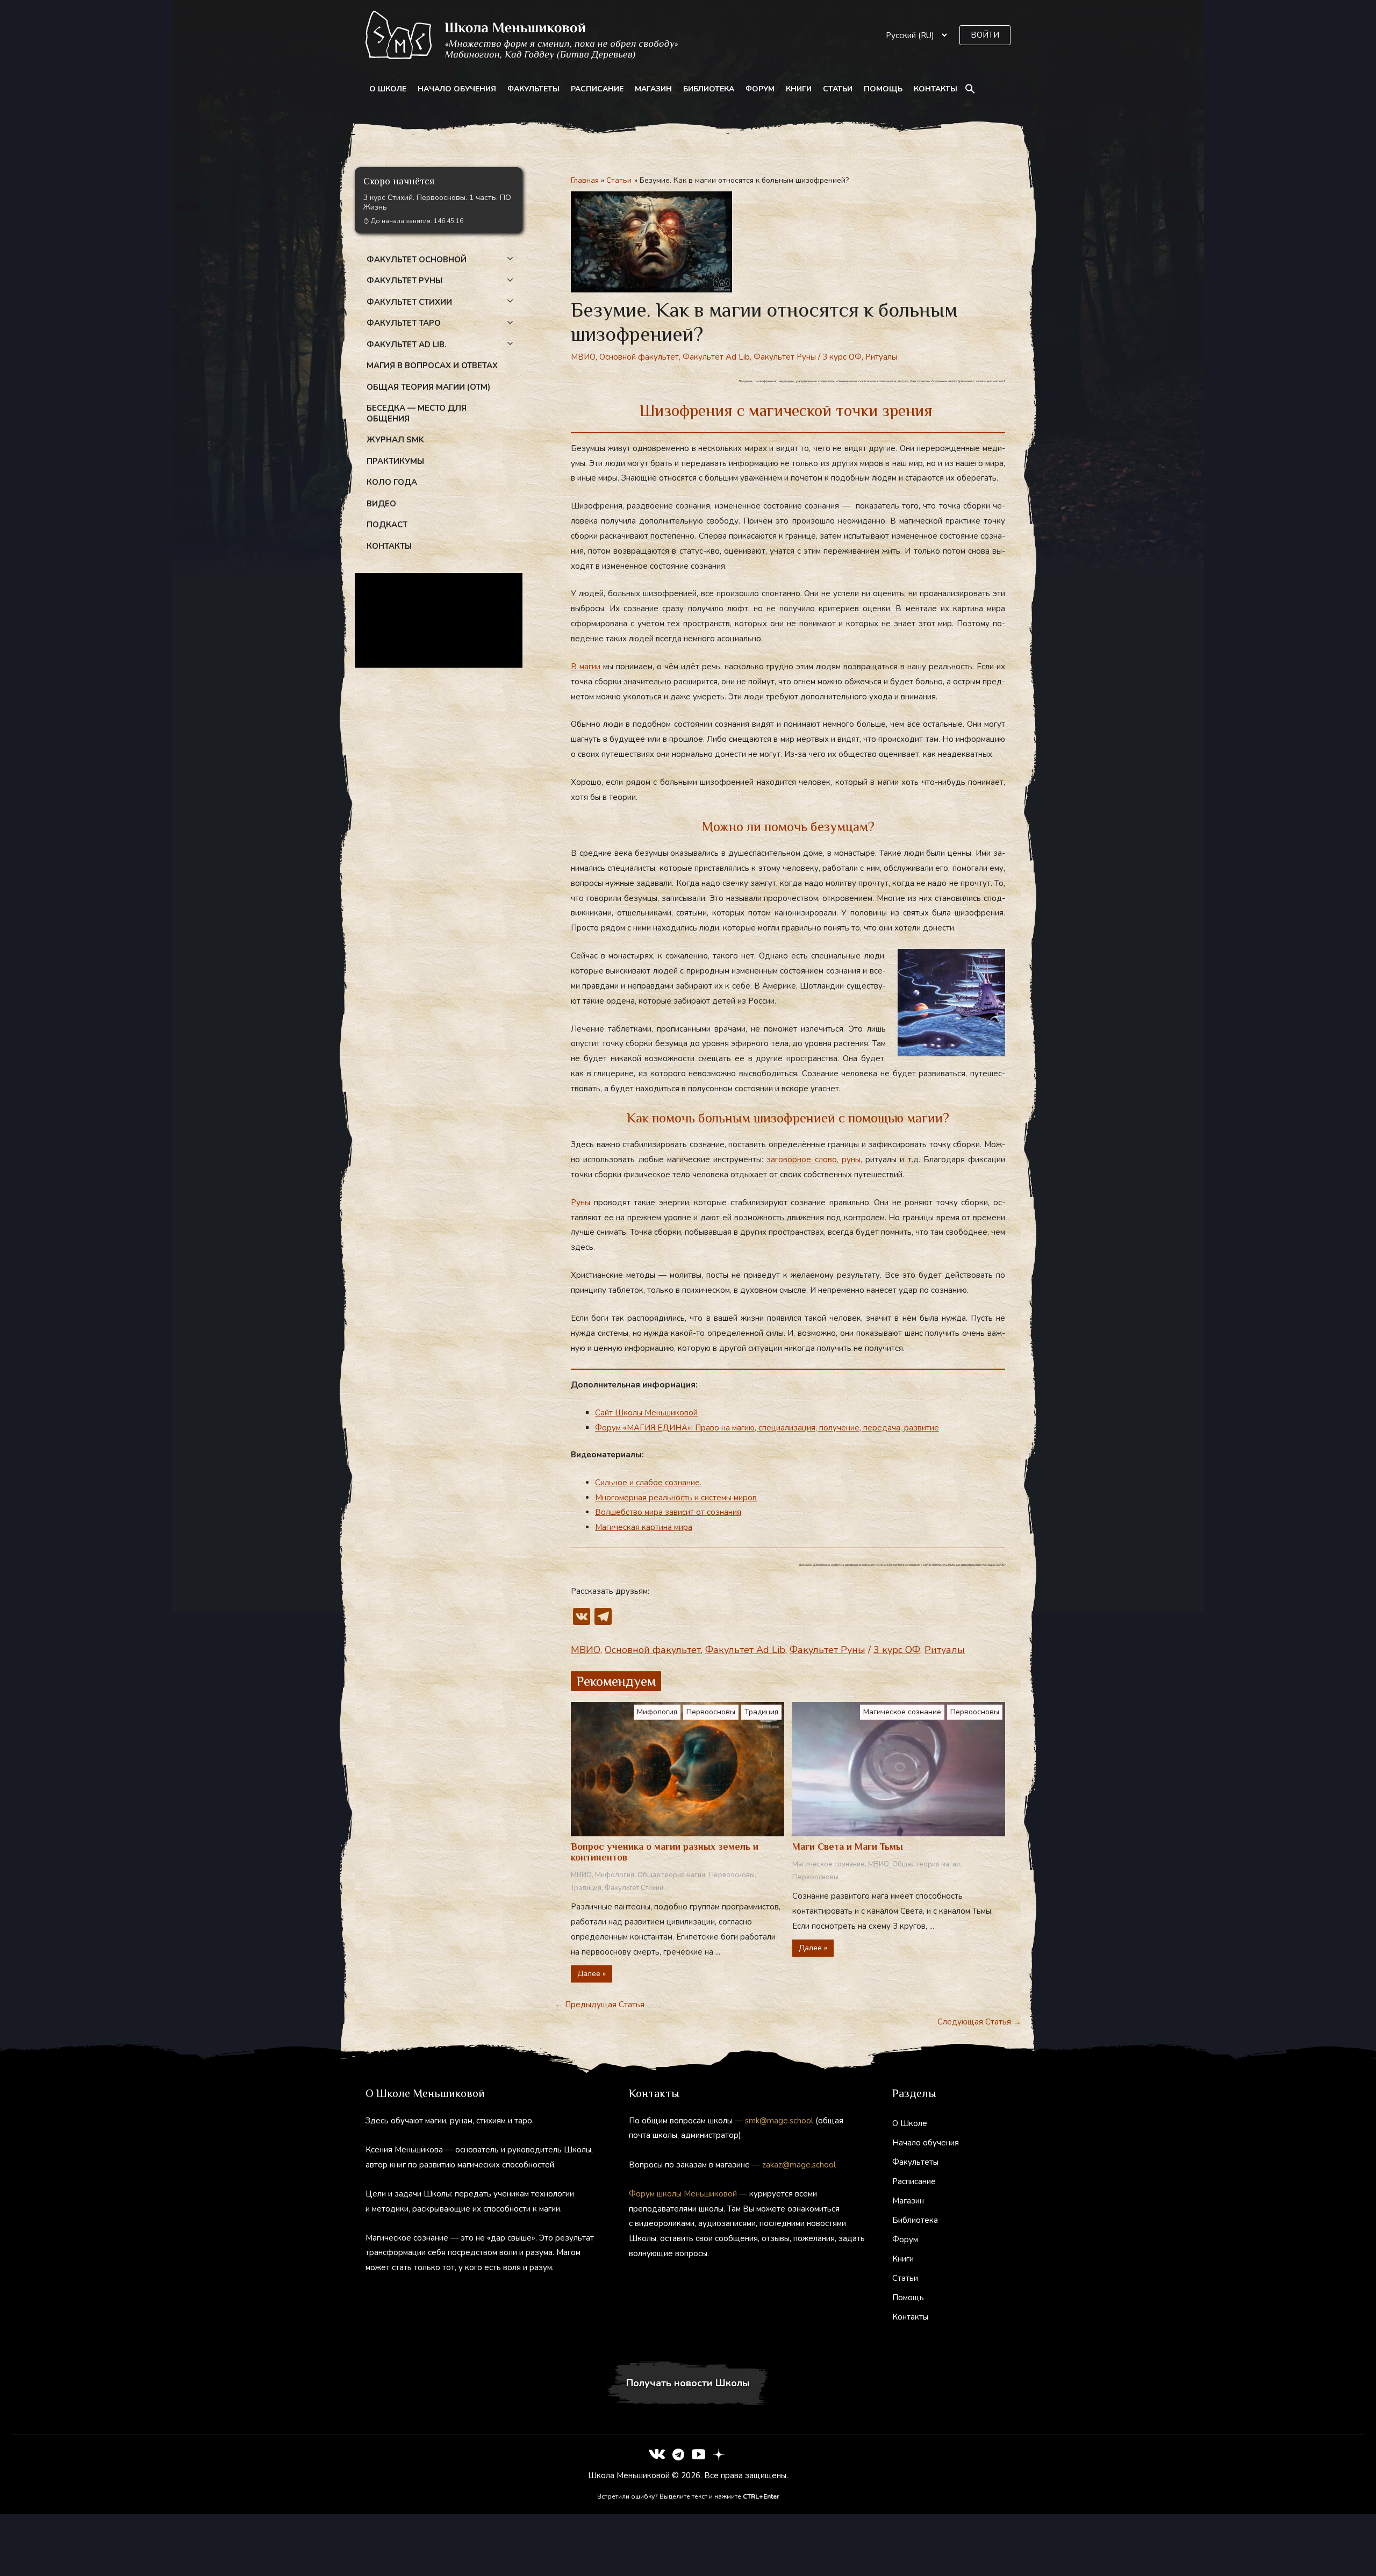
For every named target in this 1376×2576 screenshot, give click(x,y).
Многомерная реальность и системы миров (676, 1498)
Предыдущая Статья (600, 2005)
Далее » (592, 1974)
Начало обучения (457, 89)
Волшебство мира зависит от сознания (668, 1512)
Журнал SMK (395, 440)
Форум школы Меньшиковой (683, 2194)
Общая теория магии (671, 1875)
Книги (799, 89)
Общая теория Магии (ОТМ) (428, 387)
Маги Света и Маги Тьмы (848, 1847)
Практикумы (395, 461)
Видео (381, 504)
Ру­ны (580, 1203)
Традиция (761, 1712)
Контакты (936, 89)
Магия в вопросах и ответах (432, 366)
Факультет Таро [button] (404, 323)
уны (854, 1160)
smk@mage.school (779, 2121)
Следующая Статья (979, 2022)
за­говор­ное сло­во (801, 1160)
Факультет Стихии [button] (409, 302)
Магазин (653, 89)
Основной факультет (639, 357)
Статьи (838, 89)
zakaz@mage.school (799, 2165)
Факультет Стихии (634, 1888)
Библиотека (709, 89)
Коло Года (392, 482)
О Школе (388, 89)
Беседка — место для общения (417, 413)
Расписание (597, 89)
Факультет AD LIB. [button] (407, 345)
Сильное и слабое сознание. (648, 1483)
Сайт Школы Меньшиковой (646, 1413)
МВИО (583, 357)
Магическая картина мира (644, 1527)
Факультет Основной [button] (417, 260)
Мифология (657, 1712)
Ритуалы (881, 357)
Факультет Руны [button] (404, 281)
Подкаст (387, 525)
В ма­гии (586, 667)
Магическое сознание (902, 1712)
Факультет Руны (785, 357)
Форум (760, 89)
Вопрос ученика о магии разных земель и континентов (665, 1852)
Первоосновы (711, 1712)
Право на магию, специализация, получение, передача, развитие (817, 1428)
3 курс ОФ (842, 357)
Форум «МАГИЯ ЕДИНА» (645, 1428)
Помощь (883, 89)
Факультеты (533, 89)
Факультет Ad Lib (716, 357)
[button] (985, 35)
